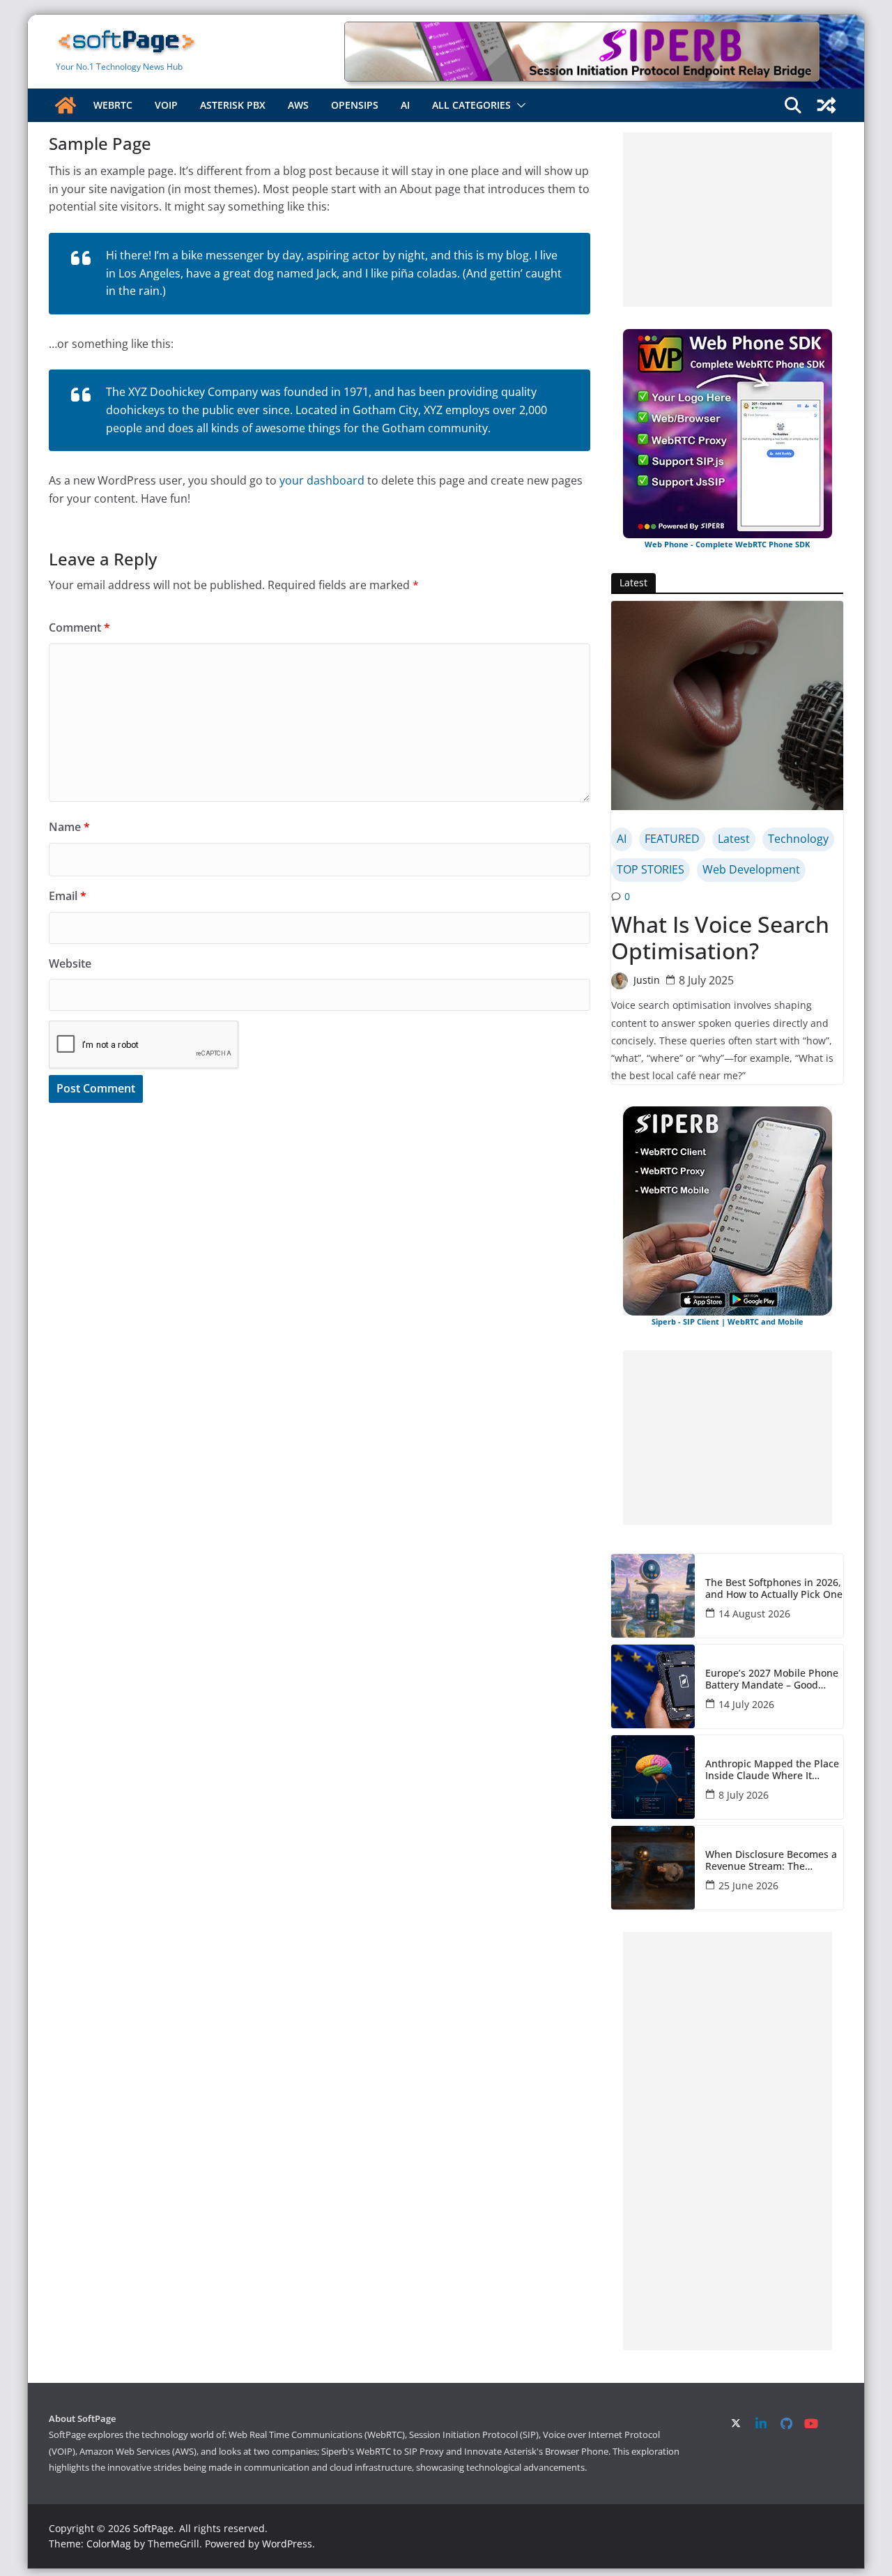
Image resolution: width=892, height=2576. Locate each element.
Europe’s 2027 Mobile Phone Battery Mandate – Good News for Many (772, 1679)
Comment (79, 627)
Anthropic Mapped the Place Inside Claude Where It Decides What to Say (772, 1770)
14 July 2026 (746, 1704)
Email (68, 896)
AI (405, 105)
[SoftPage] (66, 105)
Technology (798, 839)
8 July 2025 (706, 980)
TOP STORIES (651, 869)
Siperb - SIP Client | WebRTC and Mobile (728, 1321)
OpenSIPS (355, 105)
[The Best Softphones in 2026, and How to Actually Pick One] (653, 1596)
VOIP (166, 105)
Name (69, 827)
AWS (298, 105)
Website (70, 963)
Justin (647, 980)
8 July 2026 (744, 1795)
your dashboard (322, 480)
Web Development (751, 869)
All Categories (471, 105)
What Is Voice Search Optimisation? (720, 938)
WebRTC (113, 105)
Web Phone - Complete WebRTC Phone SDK (727, 544)
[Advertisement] (728, 220)
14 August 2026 (754, 1614)
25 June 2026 (748, 1885)
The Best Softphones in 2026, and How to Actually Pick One (774, 1589)
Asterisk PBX (233, 105)
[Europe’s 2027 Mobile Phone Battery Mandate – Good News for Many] (653, 1686)
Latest (734, 839)
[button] (518, 105)
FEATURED (672, 839)
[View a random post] (826, 105)
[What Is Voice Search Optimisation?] (727, 706)
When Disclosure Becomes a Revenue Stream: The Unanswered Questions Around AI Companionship (771, 1861)
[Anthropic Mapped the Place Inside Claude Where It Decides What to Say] (653, 1777)
